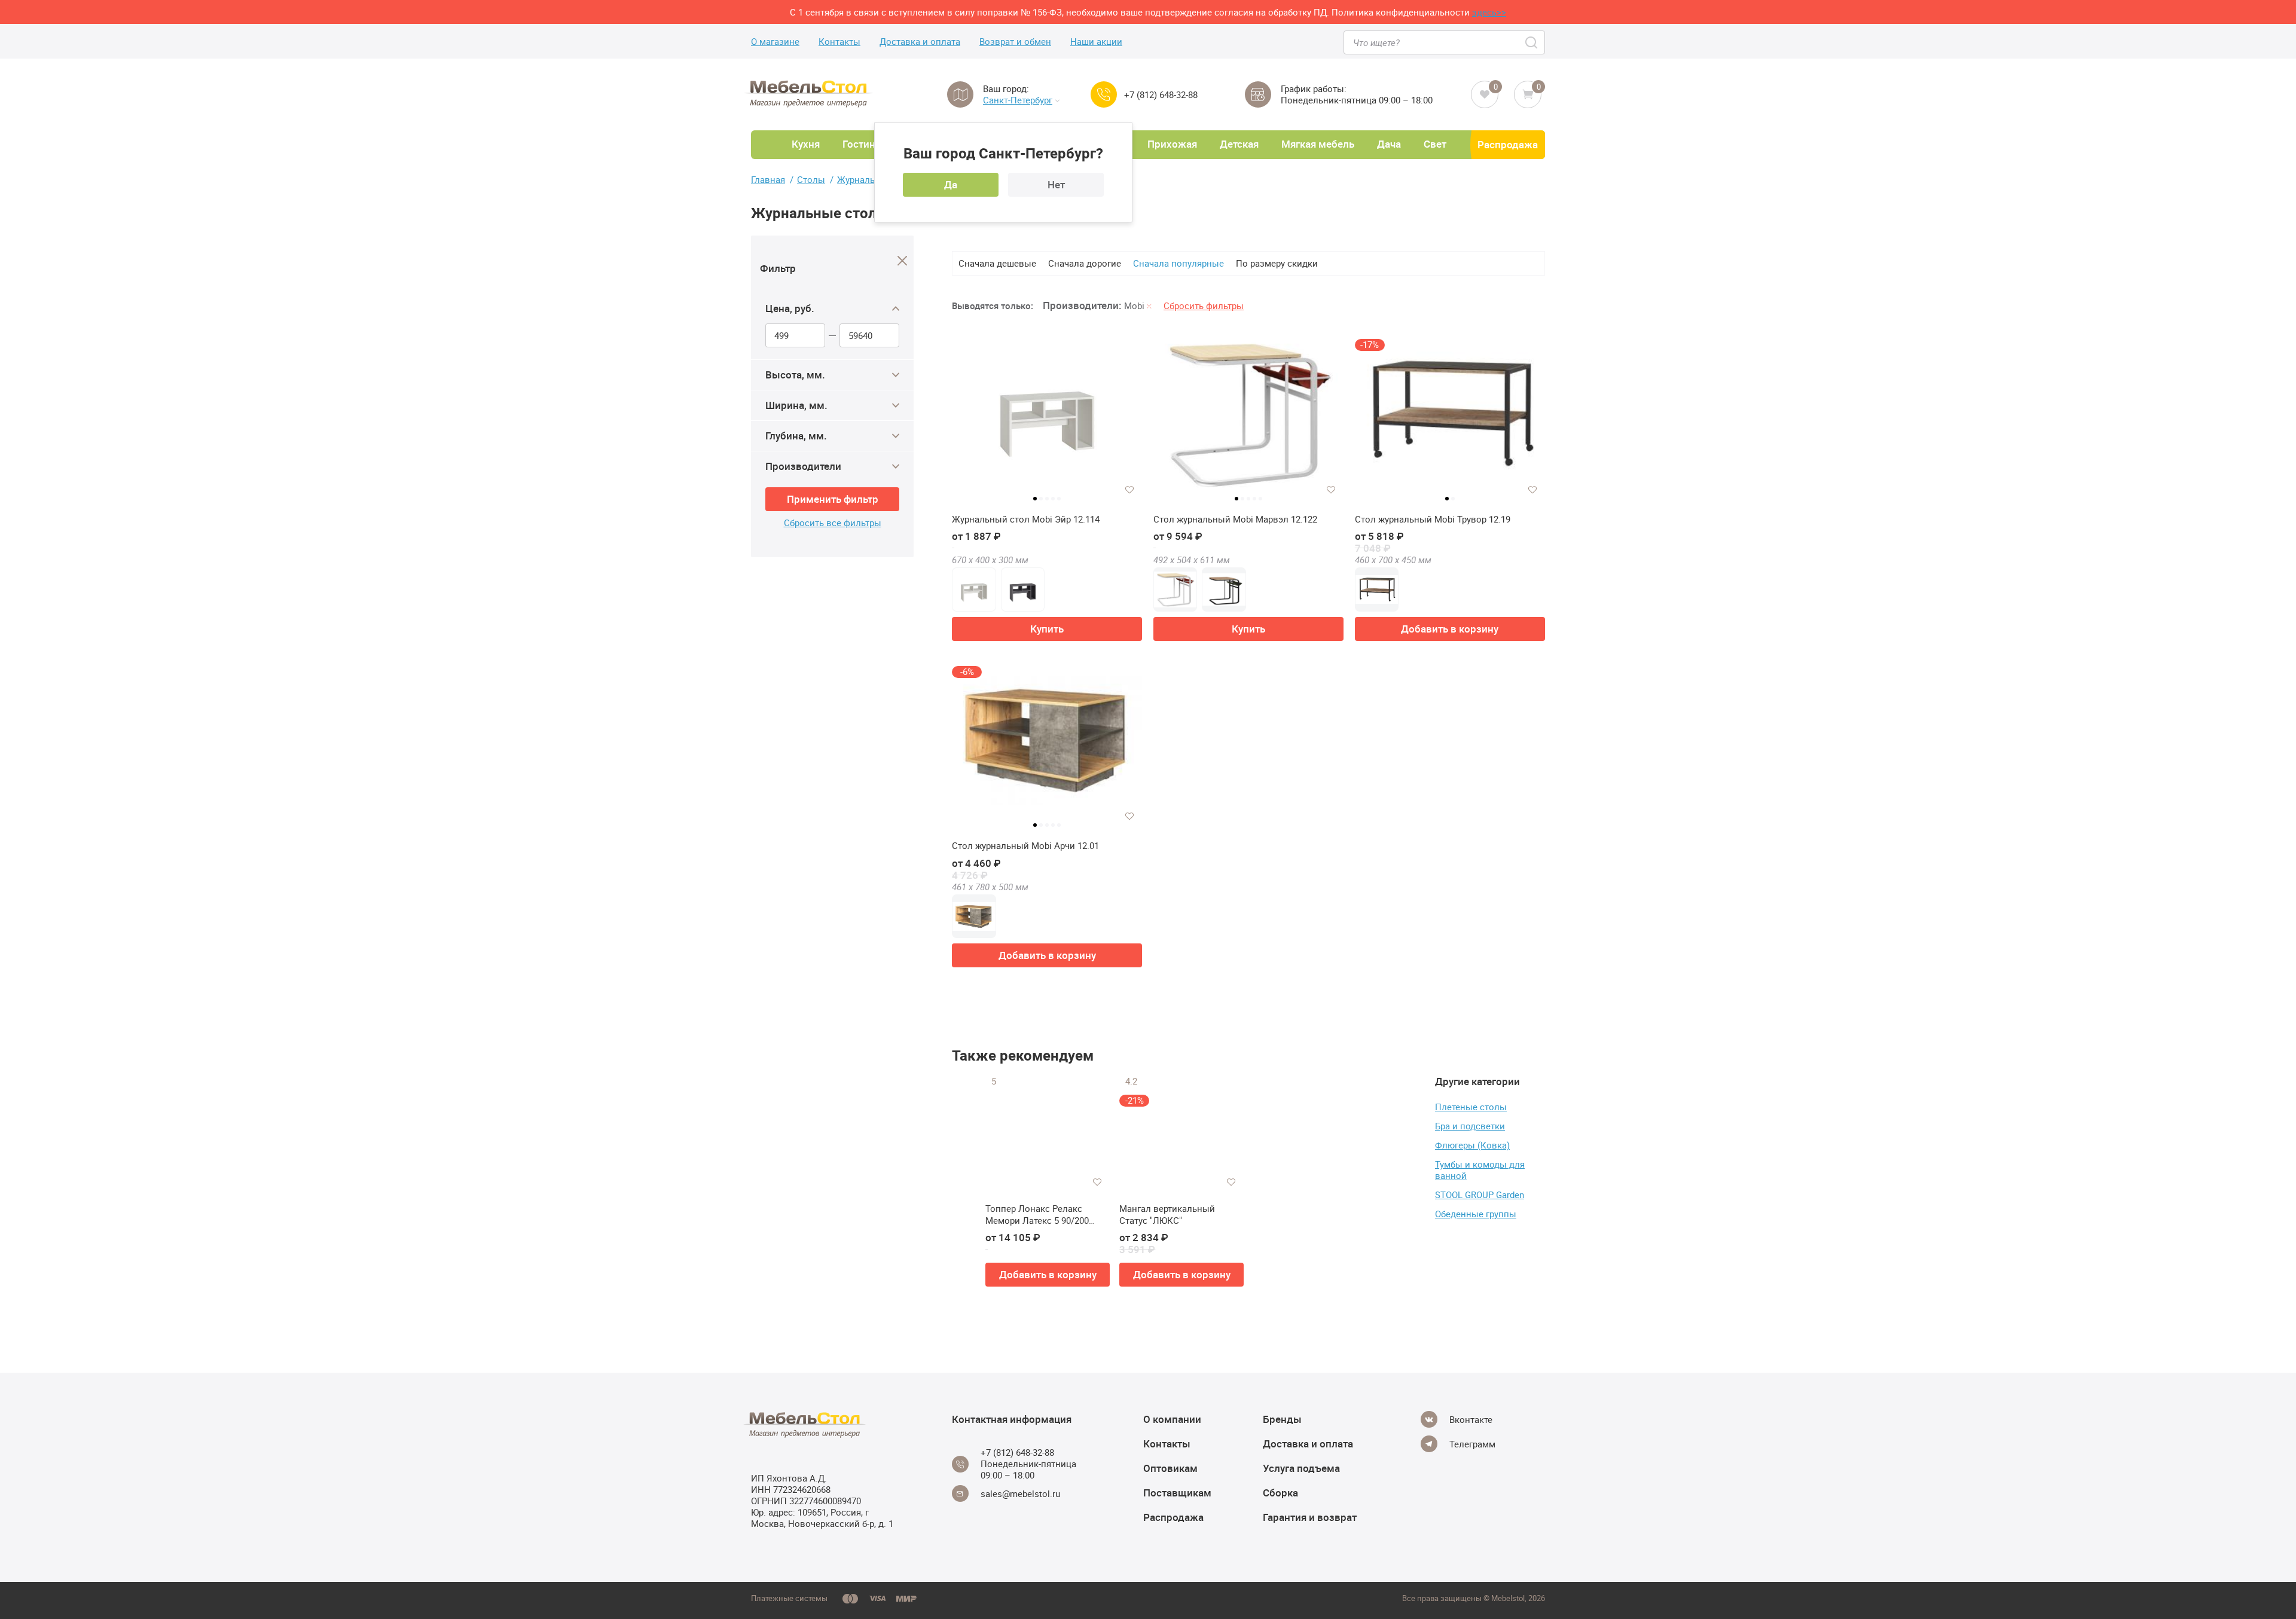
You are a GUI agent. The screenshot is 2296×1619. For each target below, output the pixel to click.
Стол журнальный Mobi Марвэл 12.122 (1235, 519)
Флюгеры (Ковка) (1472, 1145)
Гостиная (864, 144)
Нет (1056, 184)
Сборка (1280, 1493)
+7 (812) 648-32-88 (1161, 95)
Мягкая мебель (1318, 144)
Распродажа (1508, 144)
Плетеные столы (1471, 1107)
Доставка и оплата (920, 42)
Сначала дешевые (997, 263)
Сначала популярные (1178, 263)
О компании (1172, 1419)
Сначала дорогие (1085, 263)
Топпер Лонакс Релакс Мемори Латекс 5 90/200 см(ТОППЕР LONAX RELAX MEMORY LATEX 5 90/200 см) (1045, 1215)
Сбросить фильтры (1204, 306)
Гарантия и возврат (1310, 1517)
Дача (1389, 144)
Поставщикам (1177, 1493)
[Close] (903, 261)
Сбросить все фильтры (833, 523)
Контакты (839, 42)
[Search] (1532, 42)
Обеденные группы (1476, 1214)
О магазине (775, 42)
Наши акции (1096, 42)
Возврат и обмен (1015, 42)
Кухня (806, 144)
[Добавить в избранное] (1129, 490)
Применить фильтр (833, 499)
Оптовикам (1170, 1468)
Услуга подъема (1301, 1468)
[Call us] (1104, 94)
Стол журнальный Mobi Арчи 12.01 (1025, 846)
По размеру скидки (1277, 263)
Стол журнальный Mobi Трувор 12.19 (1433, 519)
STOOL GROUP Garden (1480, 1195)
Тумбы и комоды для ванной (1480, 1170)
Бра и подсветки (1470, 1126)
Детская (1239, 144)
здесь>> (1489, 12)
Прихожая (1172, 144)
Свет (1435, 144)
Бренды (1282, 1419)
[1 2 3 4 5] (1047, 419)
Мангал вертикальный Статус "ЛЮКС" (1167, 1215)
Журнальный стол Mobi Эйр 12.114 (1026, 519)
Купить (1047, 629)
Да (951, 184)
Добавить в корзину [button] (1450, 629)
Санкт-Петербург (1018, 100)
